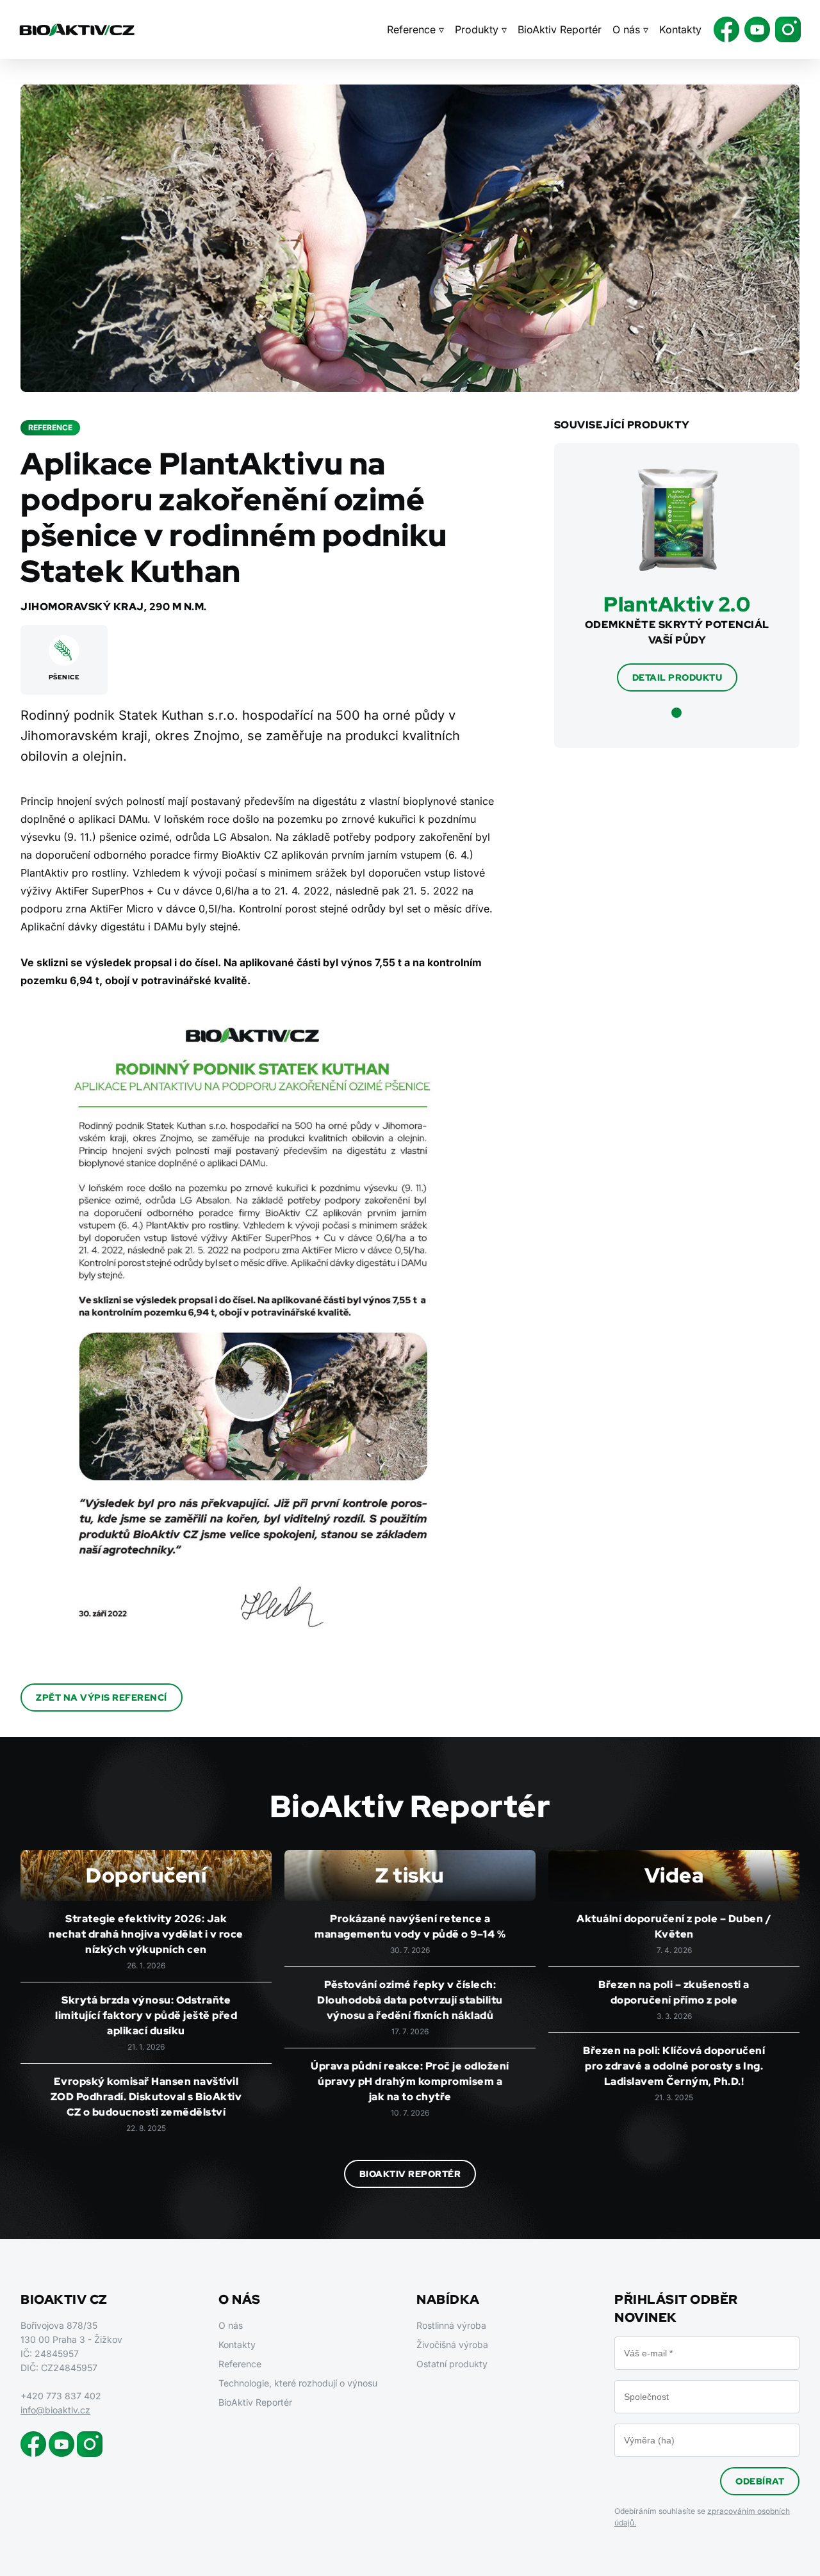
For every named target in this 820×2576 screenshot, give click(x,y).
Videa (674, 1875)
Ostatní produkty (452, 2364)
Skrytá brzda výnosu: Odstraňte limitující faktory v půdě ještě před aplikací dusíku (146, 2015)
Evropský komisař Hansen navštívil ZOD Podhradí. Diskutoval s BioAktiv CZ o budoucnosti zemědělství (146, 2097)
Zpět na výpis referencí (102, 1697)
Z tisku (410, 1875)
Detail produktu (677, 677)
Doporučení (146, 1875)
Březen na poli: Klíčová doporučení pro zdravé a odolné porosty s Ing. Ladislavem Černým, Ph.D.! (674, 2066)
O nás (231, 2325)
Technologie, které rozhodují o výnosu (298, 2383)
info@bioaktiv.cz (55, 2410)
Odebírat (760, 2481)
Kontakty (680, 29)
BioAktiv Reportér (560, 29)
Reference (240, 2364)
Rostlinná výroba (451, 2325)
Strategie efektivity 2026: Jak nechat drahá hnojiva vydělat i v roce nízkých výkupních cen (146, 1934)
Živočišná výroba (452, 2345)
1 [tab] (676, 713)
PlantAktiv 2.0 (677, 604)
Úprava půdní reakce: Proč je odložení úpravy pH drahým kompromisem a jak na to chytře (410, 2081)
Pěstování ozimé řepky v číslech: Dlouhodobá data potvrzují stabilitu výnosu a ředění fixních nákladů (410, 2000)
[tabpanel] (677, 580)
